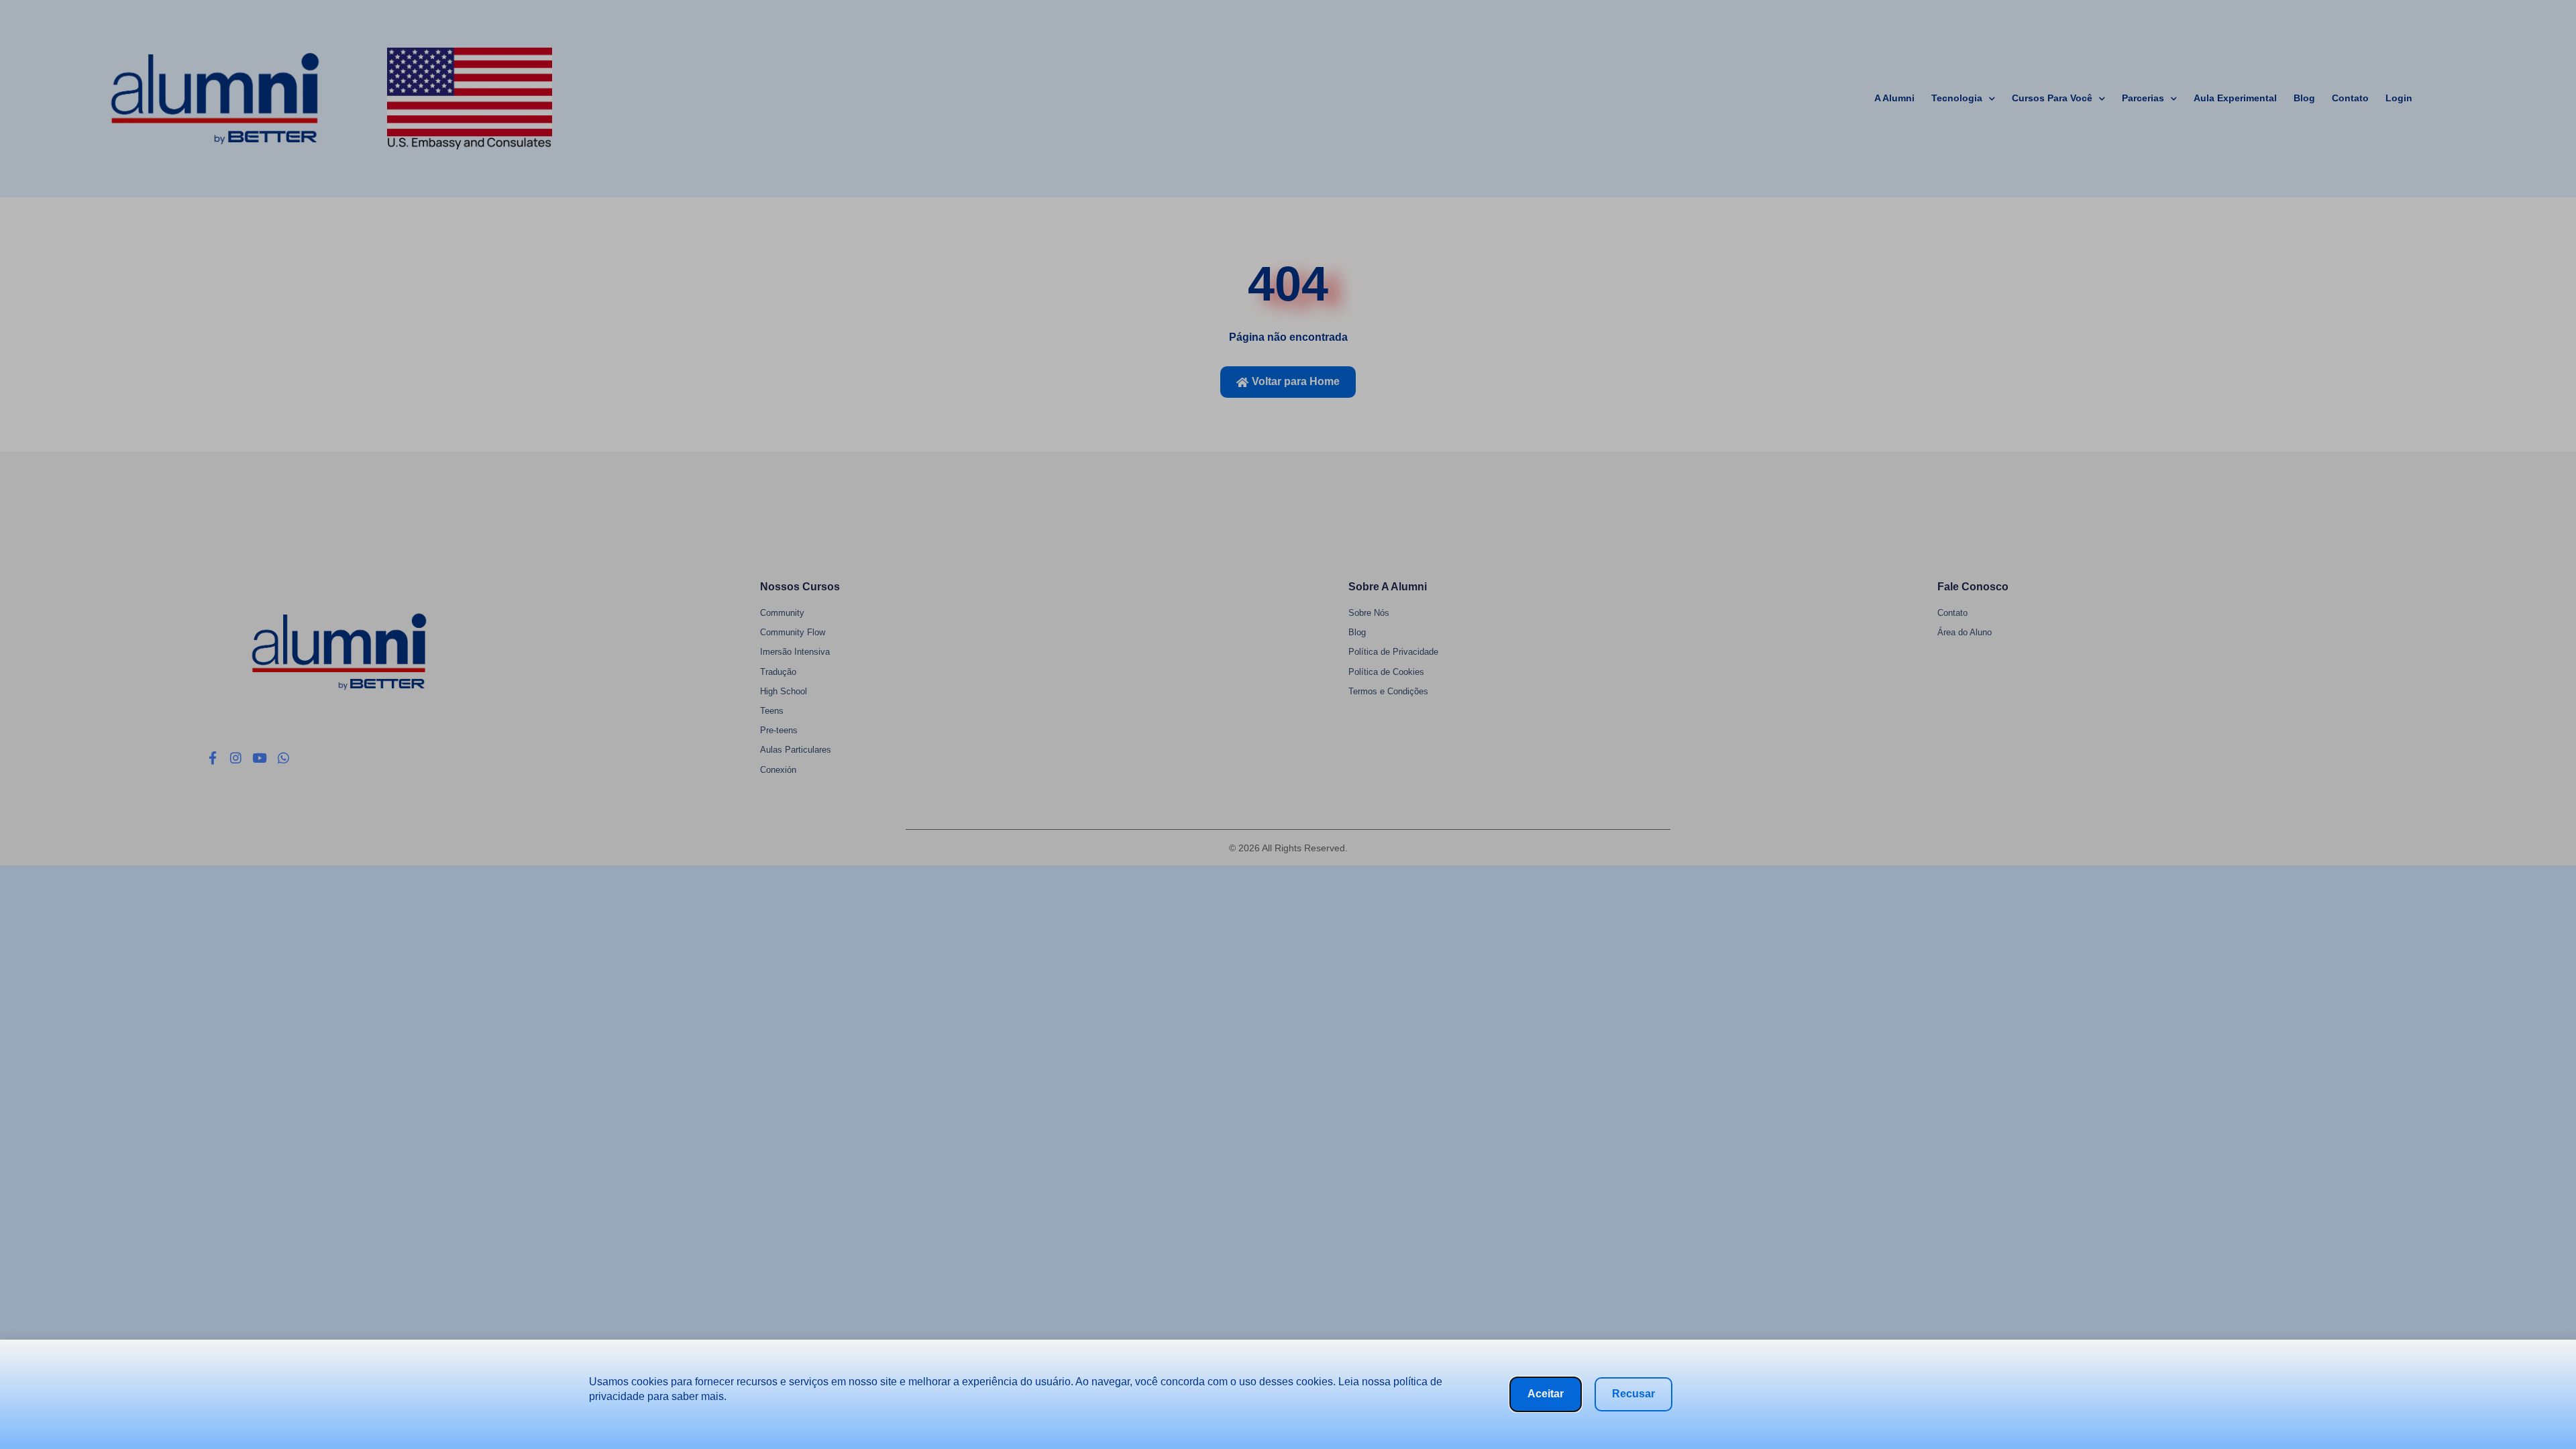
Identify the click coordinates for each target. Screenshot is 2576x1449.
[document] (1288, 724)
